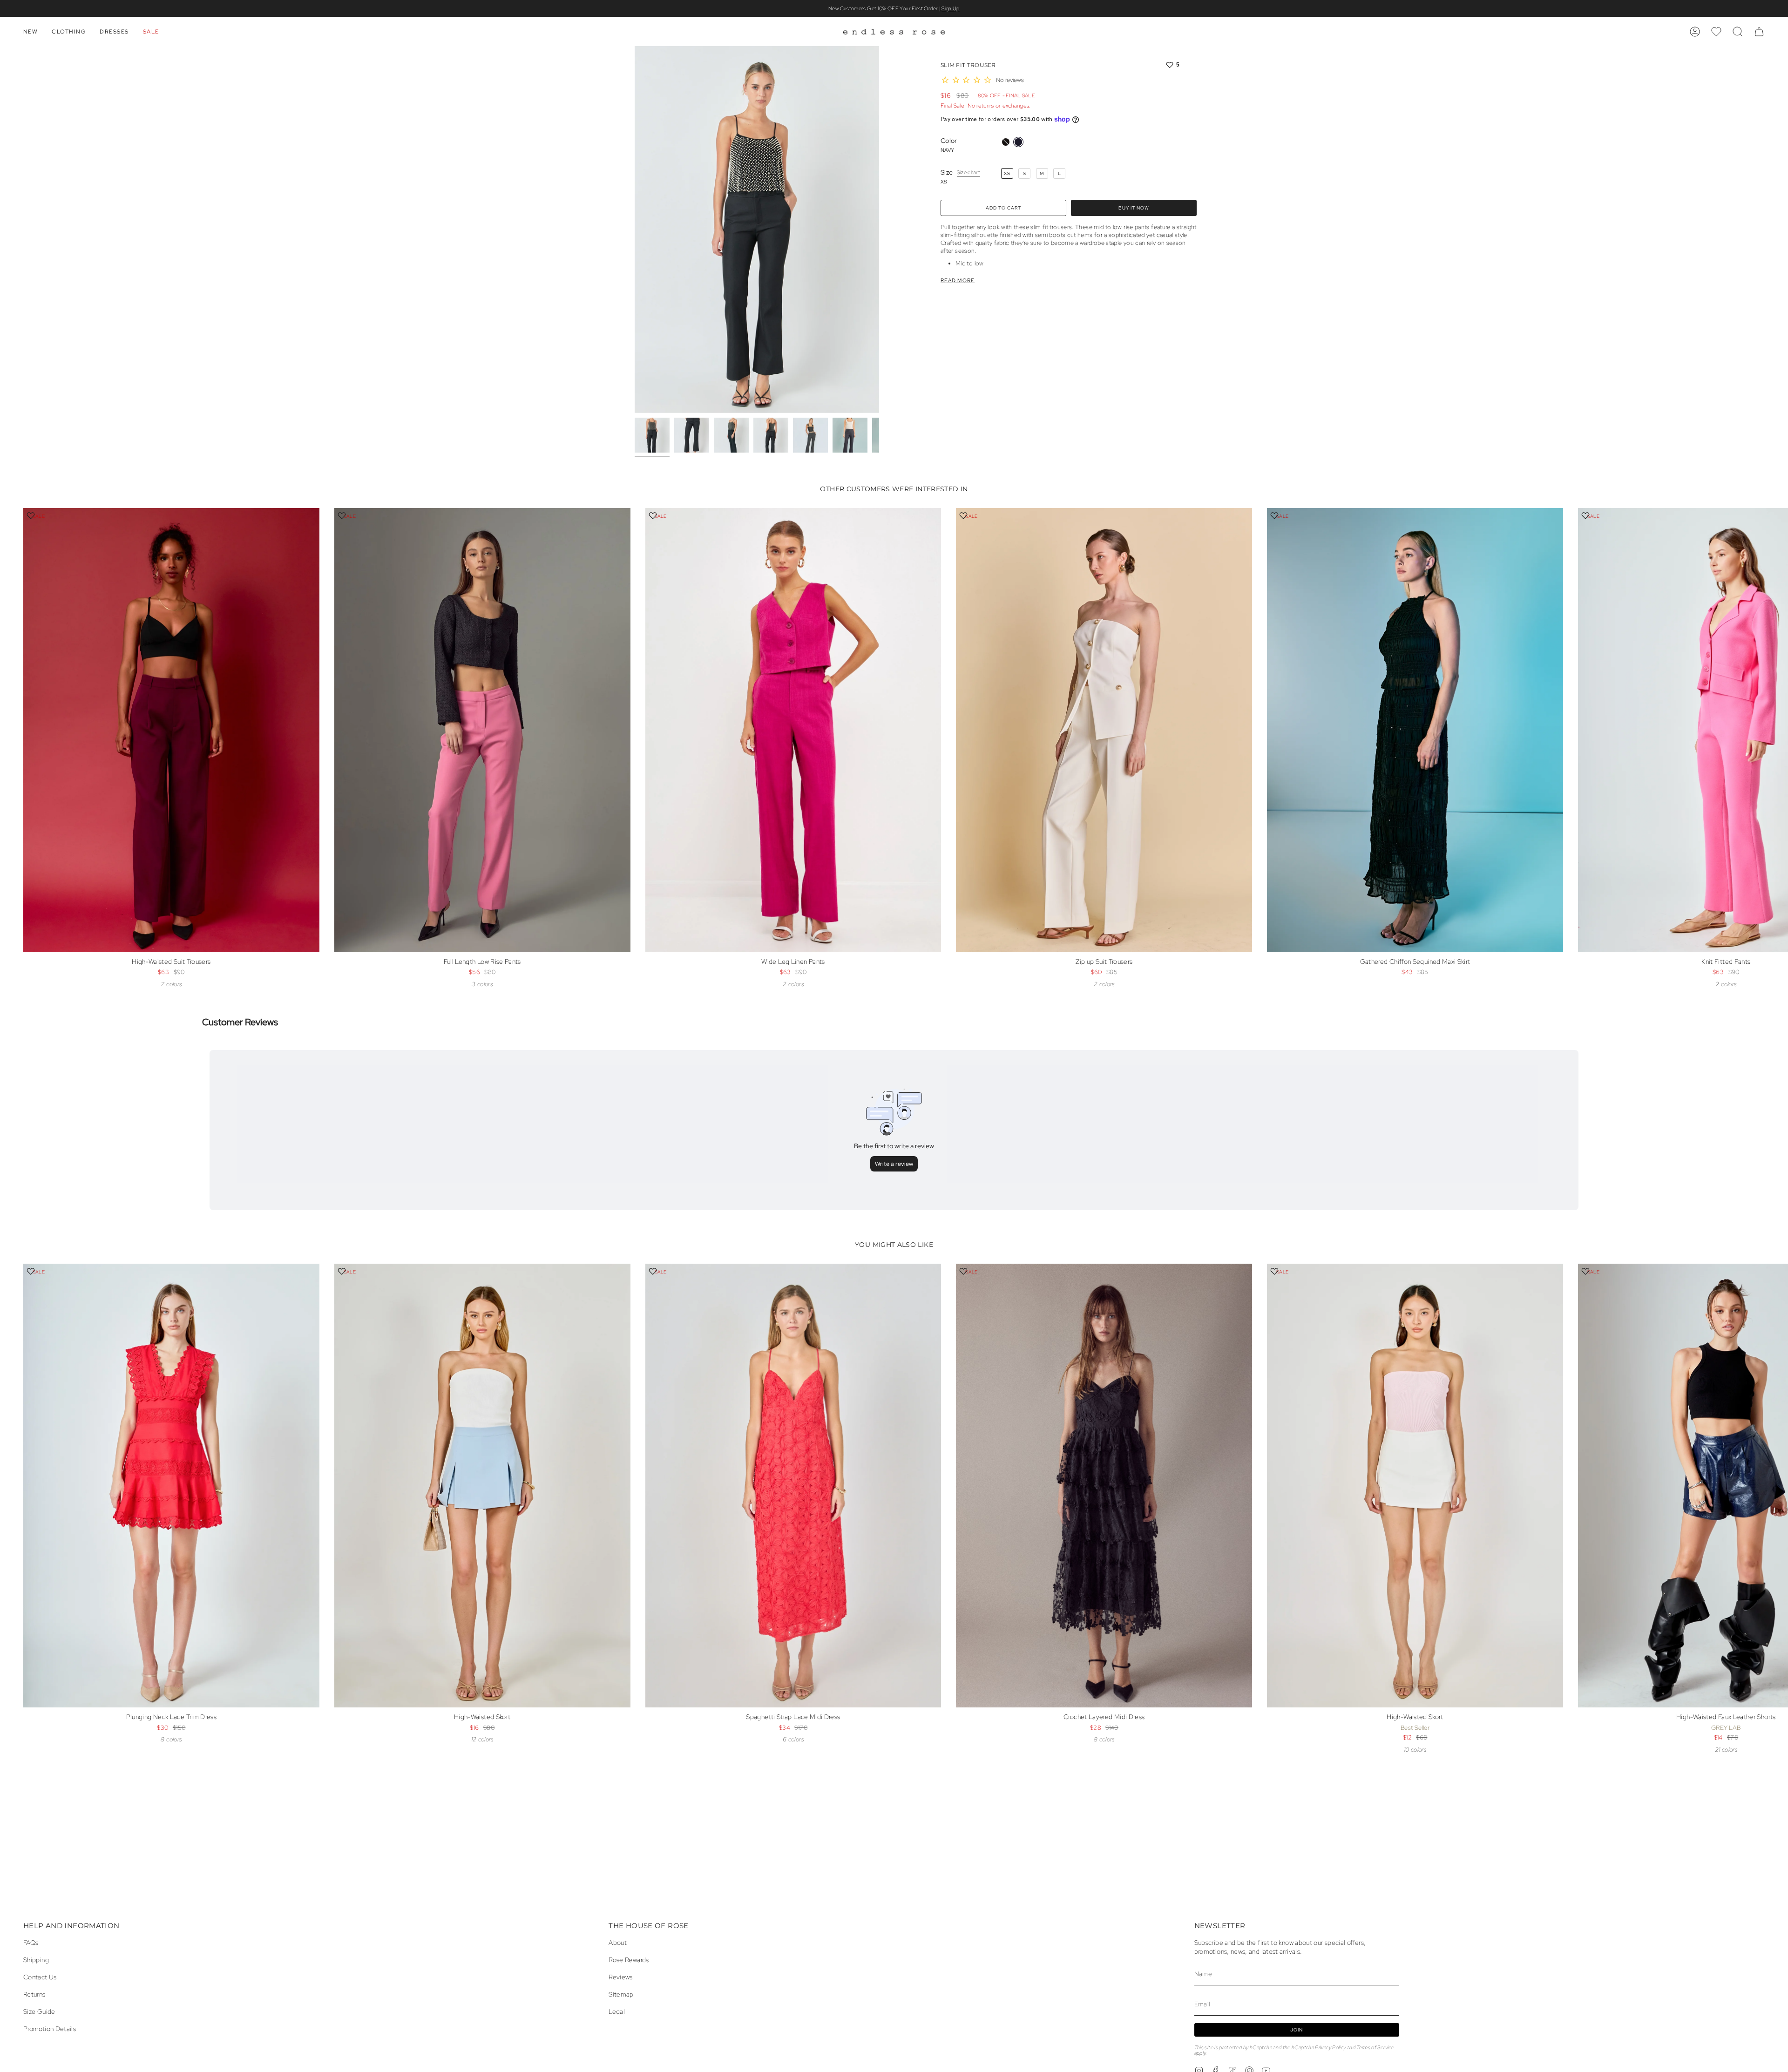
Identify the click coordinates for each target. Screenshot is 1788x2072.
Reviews (621, 1977)
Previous (635, 230)
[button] (30, 32)
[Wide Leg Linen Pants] (793, 730)
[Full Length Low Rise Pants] (482, 730)
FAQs (31, 1942)
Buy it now (1134, 208)
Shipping (36, 1960)
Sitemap (621, 1994)
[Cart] (1759, 32)
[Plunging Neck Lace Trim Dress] (171, 1486)
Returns (34, 1994)
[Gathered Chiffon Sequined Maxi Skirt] (1415, 730)
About (618, 1942)
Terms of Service (1375, 2047)
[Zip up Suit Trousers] (1104, 730)
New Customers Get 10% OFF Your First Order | (894, 8)
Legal (617, 2011)
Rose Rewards (629, 1960)
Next (1774, 741)
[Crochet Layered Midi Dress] (1104, 1486)
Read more (958, 281)
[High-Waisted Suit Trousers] (171, 730)
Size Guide (39, 2011)
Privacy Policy (1330, 2047)
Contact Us (40, 1977)
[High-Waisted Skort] (482, 1486)
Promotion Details (50, 2028)
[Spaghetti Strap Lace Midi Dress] (793, 1486)
